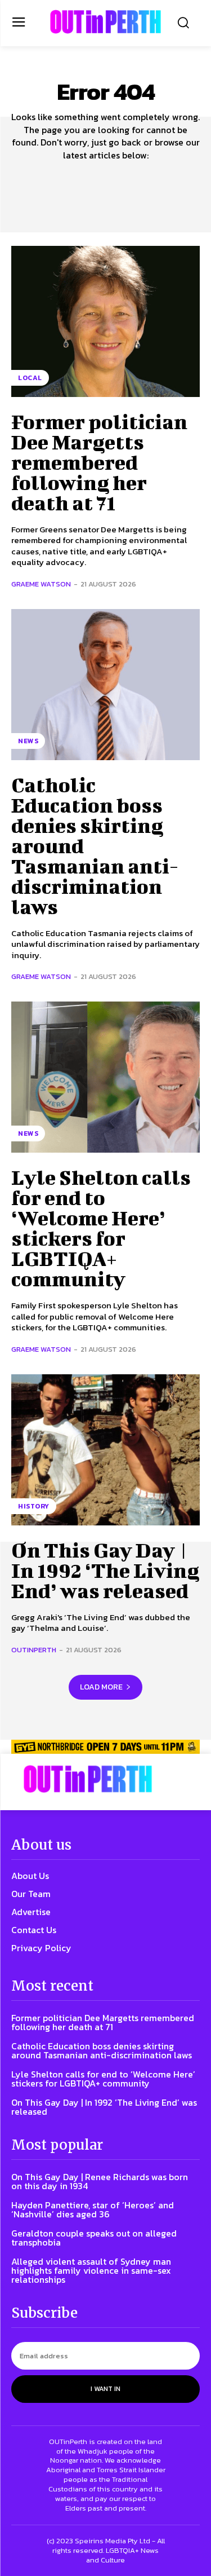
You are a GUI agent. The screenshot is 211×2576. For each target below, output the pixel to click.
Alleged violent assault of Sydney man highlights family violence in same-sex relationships (91, 2270)
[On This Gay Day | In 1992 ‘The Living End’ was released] (105, 1450)
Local (30, 378)
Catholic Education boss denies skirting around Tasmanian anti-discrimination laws (102, 2050)
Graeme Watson (41, 584)
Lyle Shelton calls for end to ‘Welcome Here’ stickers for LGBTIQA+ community (101, 1228)
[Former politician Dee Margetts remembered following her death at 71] (105, 321)
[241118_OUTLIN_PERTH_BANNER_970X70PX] (105, 1746)
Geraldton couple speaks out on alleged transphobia (94, 2238)
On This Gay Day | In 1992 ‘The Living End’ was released (105, 1570)
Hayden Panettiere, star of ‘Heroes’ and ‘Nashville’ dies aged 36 (93, 2209)
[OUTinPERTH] (105, 22)
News (28, 741)
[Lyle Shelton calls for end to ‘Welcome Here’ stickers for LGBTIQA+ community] (105, 1077)
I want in (105, 2389)
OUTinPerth (34, 1650)
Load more (101, 1687)
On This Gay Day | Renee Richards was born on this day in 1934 (100, 2181)
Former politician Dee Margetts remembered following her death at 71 (99, 462)
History (34, 1506)
